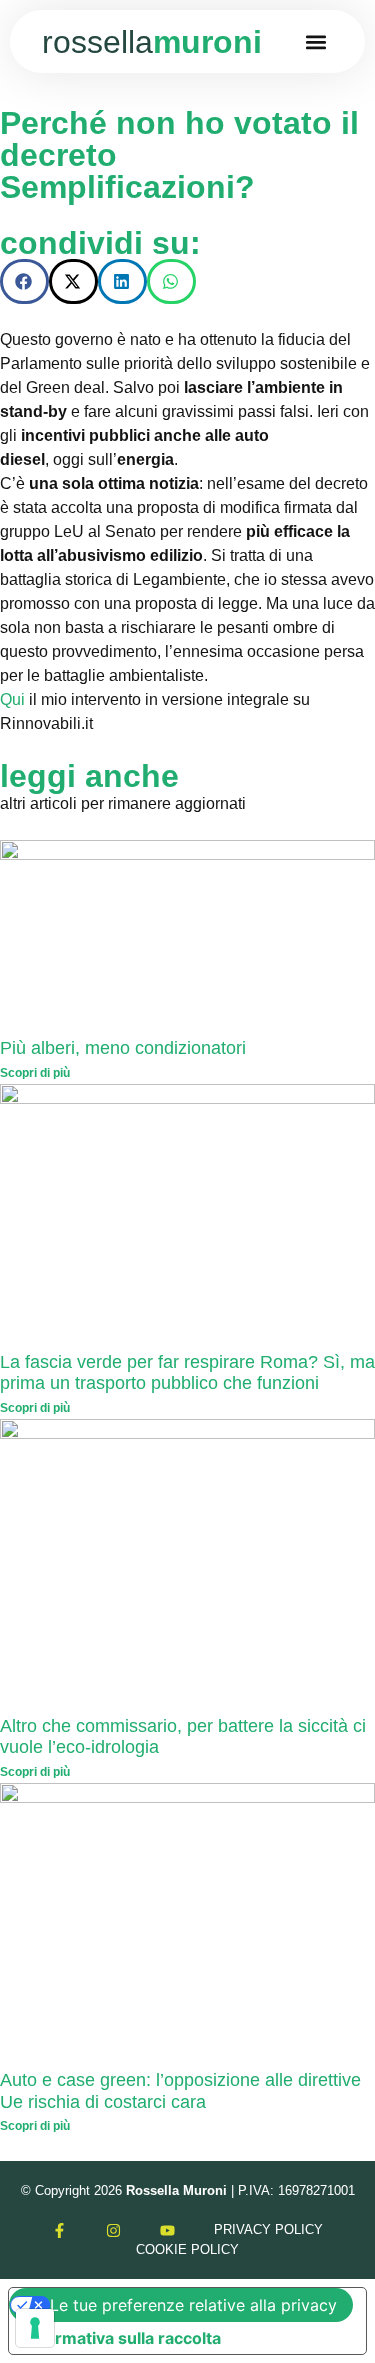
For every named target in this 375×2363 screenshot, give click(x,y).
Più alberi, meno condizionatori (123, 1048)
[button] (316, 41)
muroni (152, 42)
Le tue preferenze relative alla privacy (193, 2305)
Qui (12, 699)
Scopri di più (35, 1073)
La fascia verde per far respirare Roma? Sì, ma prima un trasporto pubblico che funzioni (187, 1373)
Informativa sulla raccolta (123, 2338)
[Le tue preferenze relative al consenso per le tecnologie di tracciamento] (35, 2328)
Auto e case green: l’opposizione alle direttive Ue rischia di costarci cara (180, 2091)
